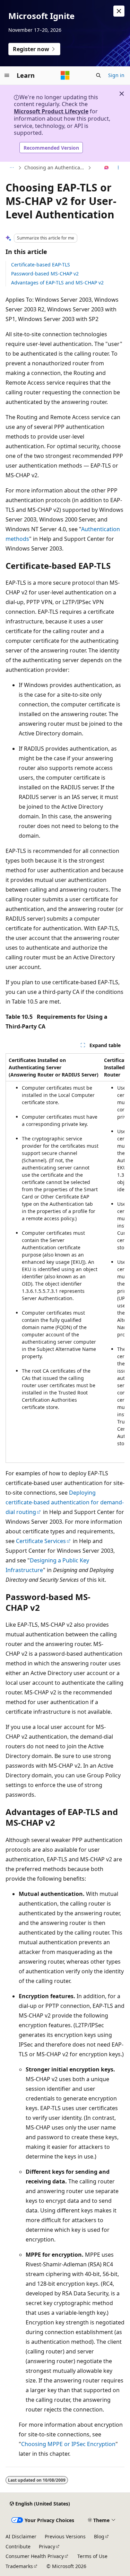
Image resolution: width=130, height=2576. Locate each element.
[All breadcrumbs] (12, 168)
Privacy (47, 2546)
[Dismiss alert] (119, 11)
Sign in (116, 75)
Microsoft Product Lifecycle (51, 111)
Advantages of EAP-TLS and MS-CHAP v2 (57, 283)
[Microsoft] (65, 75)
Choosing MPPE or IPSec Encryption (68, 2444)
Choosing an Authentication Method (55, 167)
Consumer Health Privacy (35, 2556)
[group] (65, 1258)
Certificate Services (41, 1541)
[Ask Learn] (107, 168)
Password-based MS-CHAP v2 (45, 274)
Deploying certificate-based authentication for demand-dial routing (65, 1502)
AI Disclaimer (21, 2536)
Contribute (18, 2546)
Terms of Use (92, 2556)
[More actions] (118, 168)
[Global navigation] (7, 75)
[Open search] (98, 75)
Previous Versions (65, 2536)
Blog (99, 2536)
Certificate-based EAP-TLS (41, 265)
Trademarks (19, 2566)
